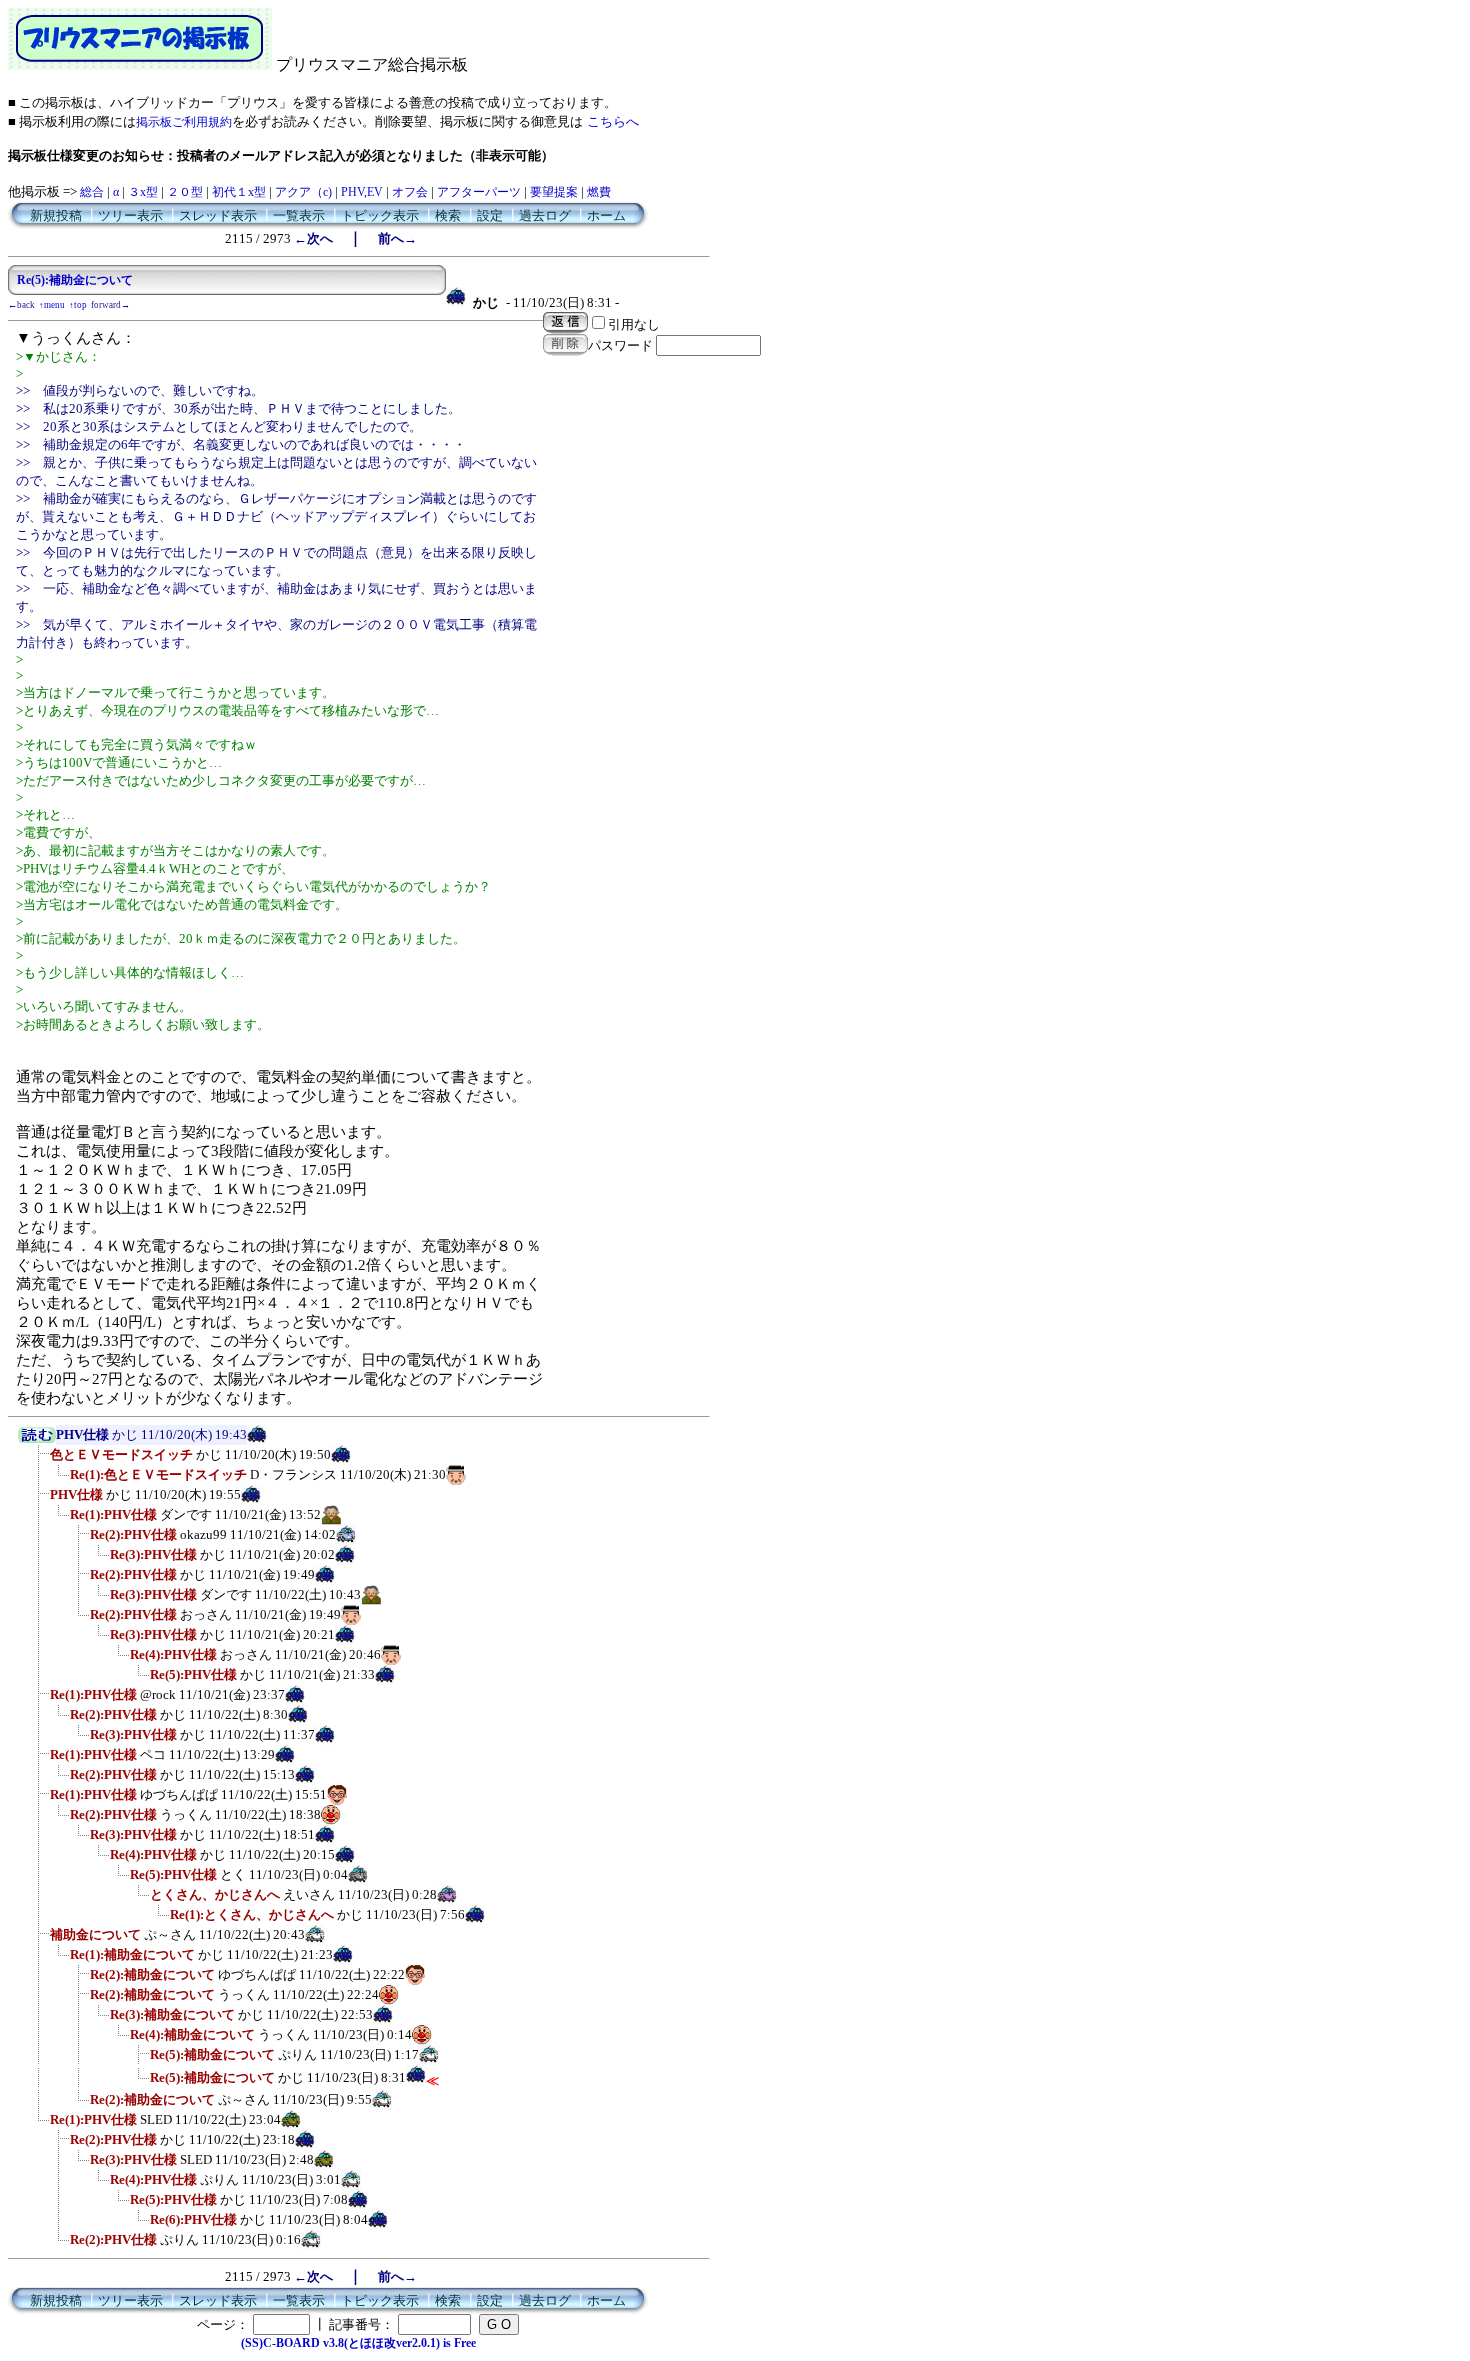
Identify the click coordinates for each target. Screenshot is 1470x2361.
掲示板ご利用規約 (184, 122)
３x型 (143, 192)
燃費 (599, 192)
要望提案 (554, 192)
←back (21, 305)
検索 (448, 215)
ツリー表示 (130, 215)
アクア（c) (303, 192)
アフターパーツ (479, 192)
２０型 (185, 192)
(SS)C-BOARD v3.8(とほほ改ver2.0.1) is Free (358, 2343)
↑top (78, 305)
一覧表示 (299, 215)
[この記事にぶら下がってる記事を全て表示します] (40, 1461)
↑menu (52, 305)
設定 (490, 215)
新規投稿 (56, 215)
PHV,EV (362, 192)
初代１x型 (239, 192)
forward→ (110, 305)
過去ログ (545, 215)
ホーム (606, 215)
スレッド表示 (218, 215)
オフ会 (410, 192)
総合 (92, 192)
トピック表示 (380, 215)
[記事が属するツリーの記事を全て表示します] (37, 1439)
